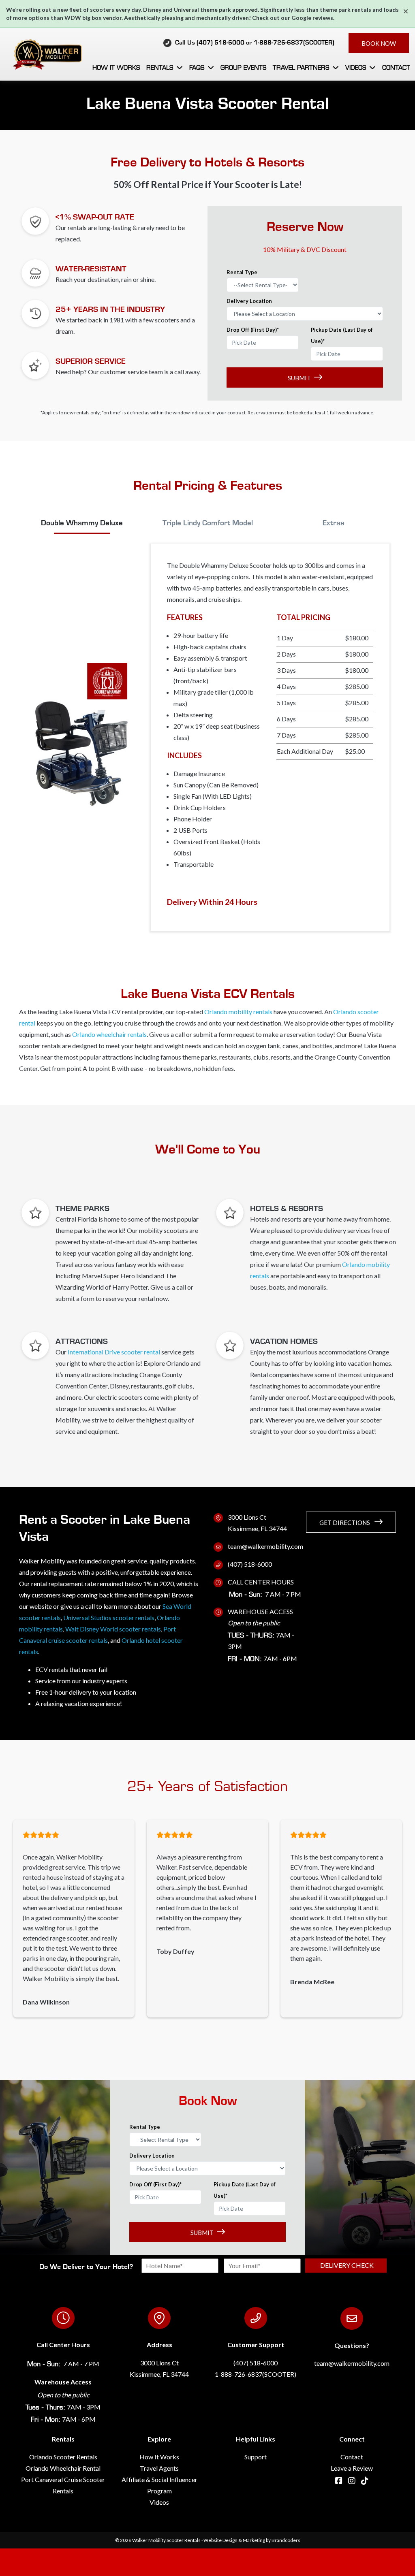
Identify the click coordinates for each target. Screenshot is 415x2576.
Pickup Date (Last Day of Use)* (342, 335)
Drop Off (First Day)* (253, 330)
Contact (396, 67)
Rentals (160, 67)
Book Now (379, 43)
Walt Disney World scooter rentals (113, 1629)
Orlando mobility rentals (238, 1012)
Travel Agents (159, 2468)
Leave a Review (352, 2468)
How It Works (116, 67)
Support (256, 2457)
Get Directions (345, 1523)
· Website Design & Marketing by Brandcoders (251, 2540)
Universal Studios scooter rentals (109, 1617)
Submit (299, 378)
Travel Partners (301, 67)
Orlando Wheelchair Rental (63, 2468)
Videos (356, 67)
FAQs (197, 67)
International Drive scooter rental (114, 1352)
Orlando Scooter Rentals (63, 2457)
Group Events (243, 67)
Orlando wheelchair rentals (109, 1034)
